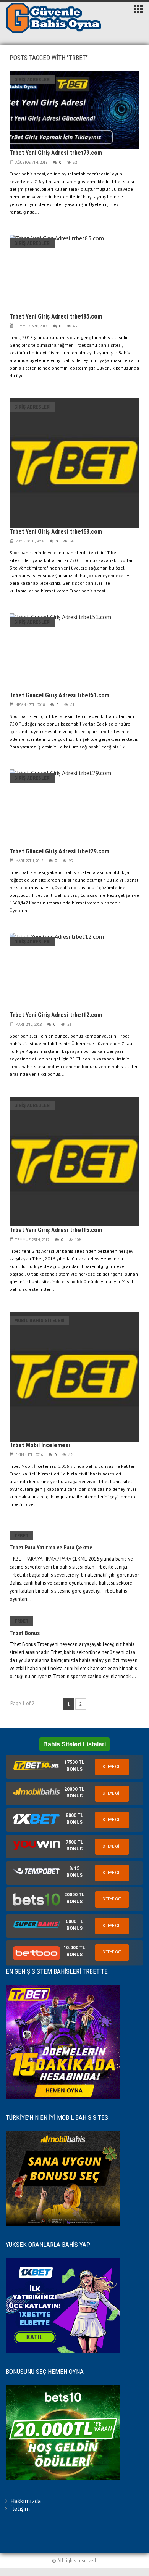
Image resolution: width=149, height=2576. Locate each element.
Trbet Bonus (25, 1633)
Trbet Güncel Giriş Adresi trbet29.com (59, 851)
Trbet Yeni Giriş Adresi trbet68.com (56, 532)
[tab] (74, 1767)
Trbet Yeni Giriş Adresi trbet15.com (56, 1230)
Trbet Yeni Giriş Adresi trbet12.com (56, 1015)
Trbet (21, 1536)
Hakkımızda (26, 2501)
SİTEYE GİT (112, 1767)
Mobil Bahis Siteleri (39, 1320)
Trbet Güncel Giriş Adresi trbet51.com (59, 695)
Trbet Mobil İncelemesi (40, 1445)
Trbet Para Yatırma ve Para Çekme (51, 1548)
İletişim (20, 2508)
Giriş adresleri (32, 80)
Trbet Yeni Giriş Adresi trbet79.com (56, 153)
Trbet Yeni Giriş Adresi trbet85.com (56, 316)
